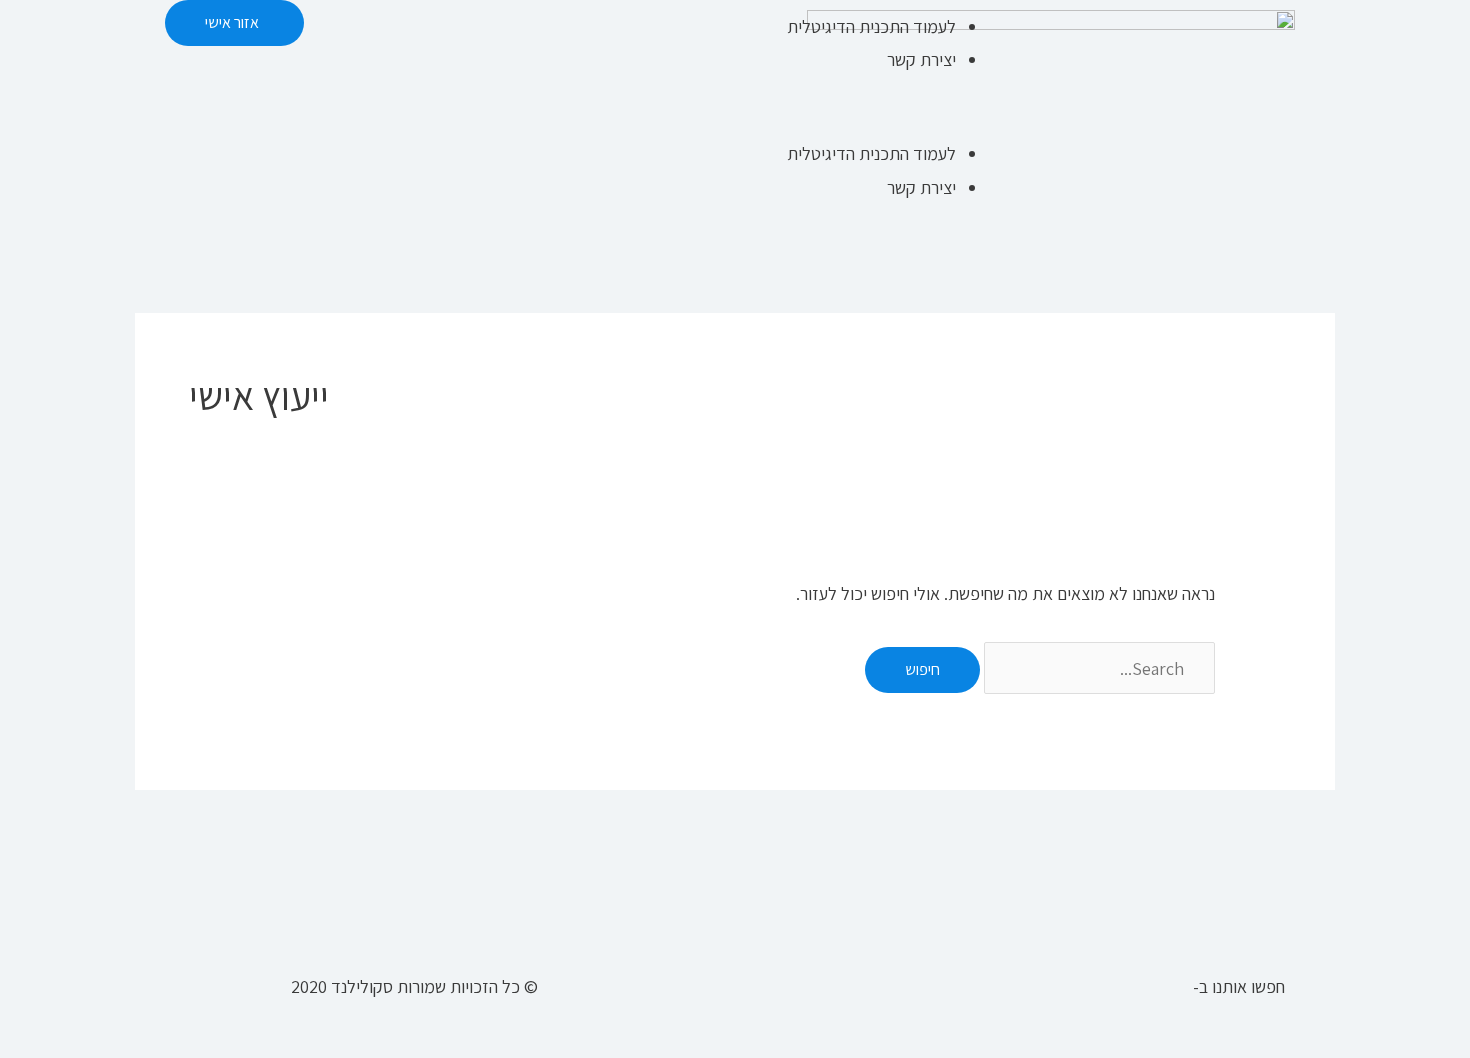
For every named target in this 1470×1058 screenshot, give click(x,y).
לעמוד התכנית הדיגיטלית (871, 26)
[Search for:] (1097, 668)
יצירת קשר (921, 59)
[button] (877, 120)
